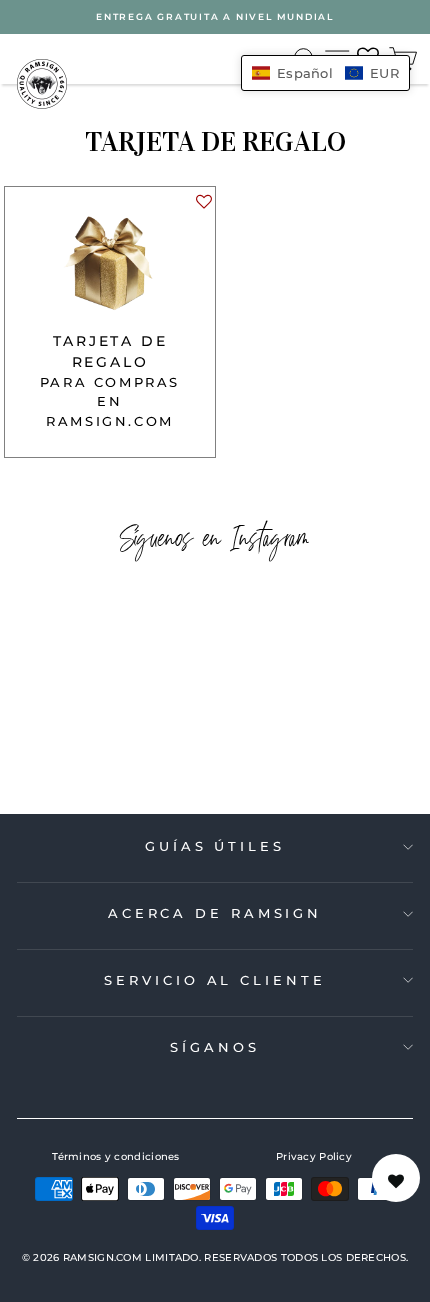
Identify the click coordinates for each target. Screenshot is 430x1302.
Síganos (214, 1047)
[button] (203, 206)
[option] (215, 17)
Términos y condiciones (116, 1156)
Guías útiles (215, 846)
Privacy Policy (314, 1156)
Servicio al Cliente (214, 980)
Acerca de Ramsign (215, 913)
